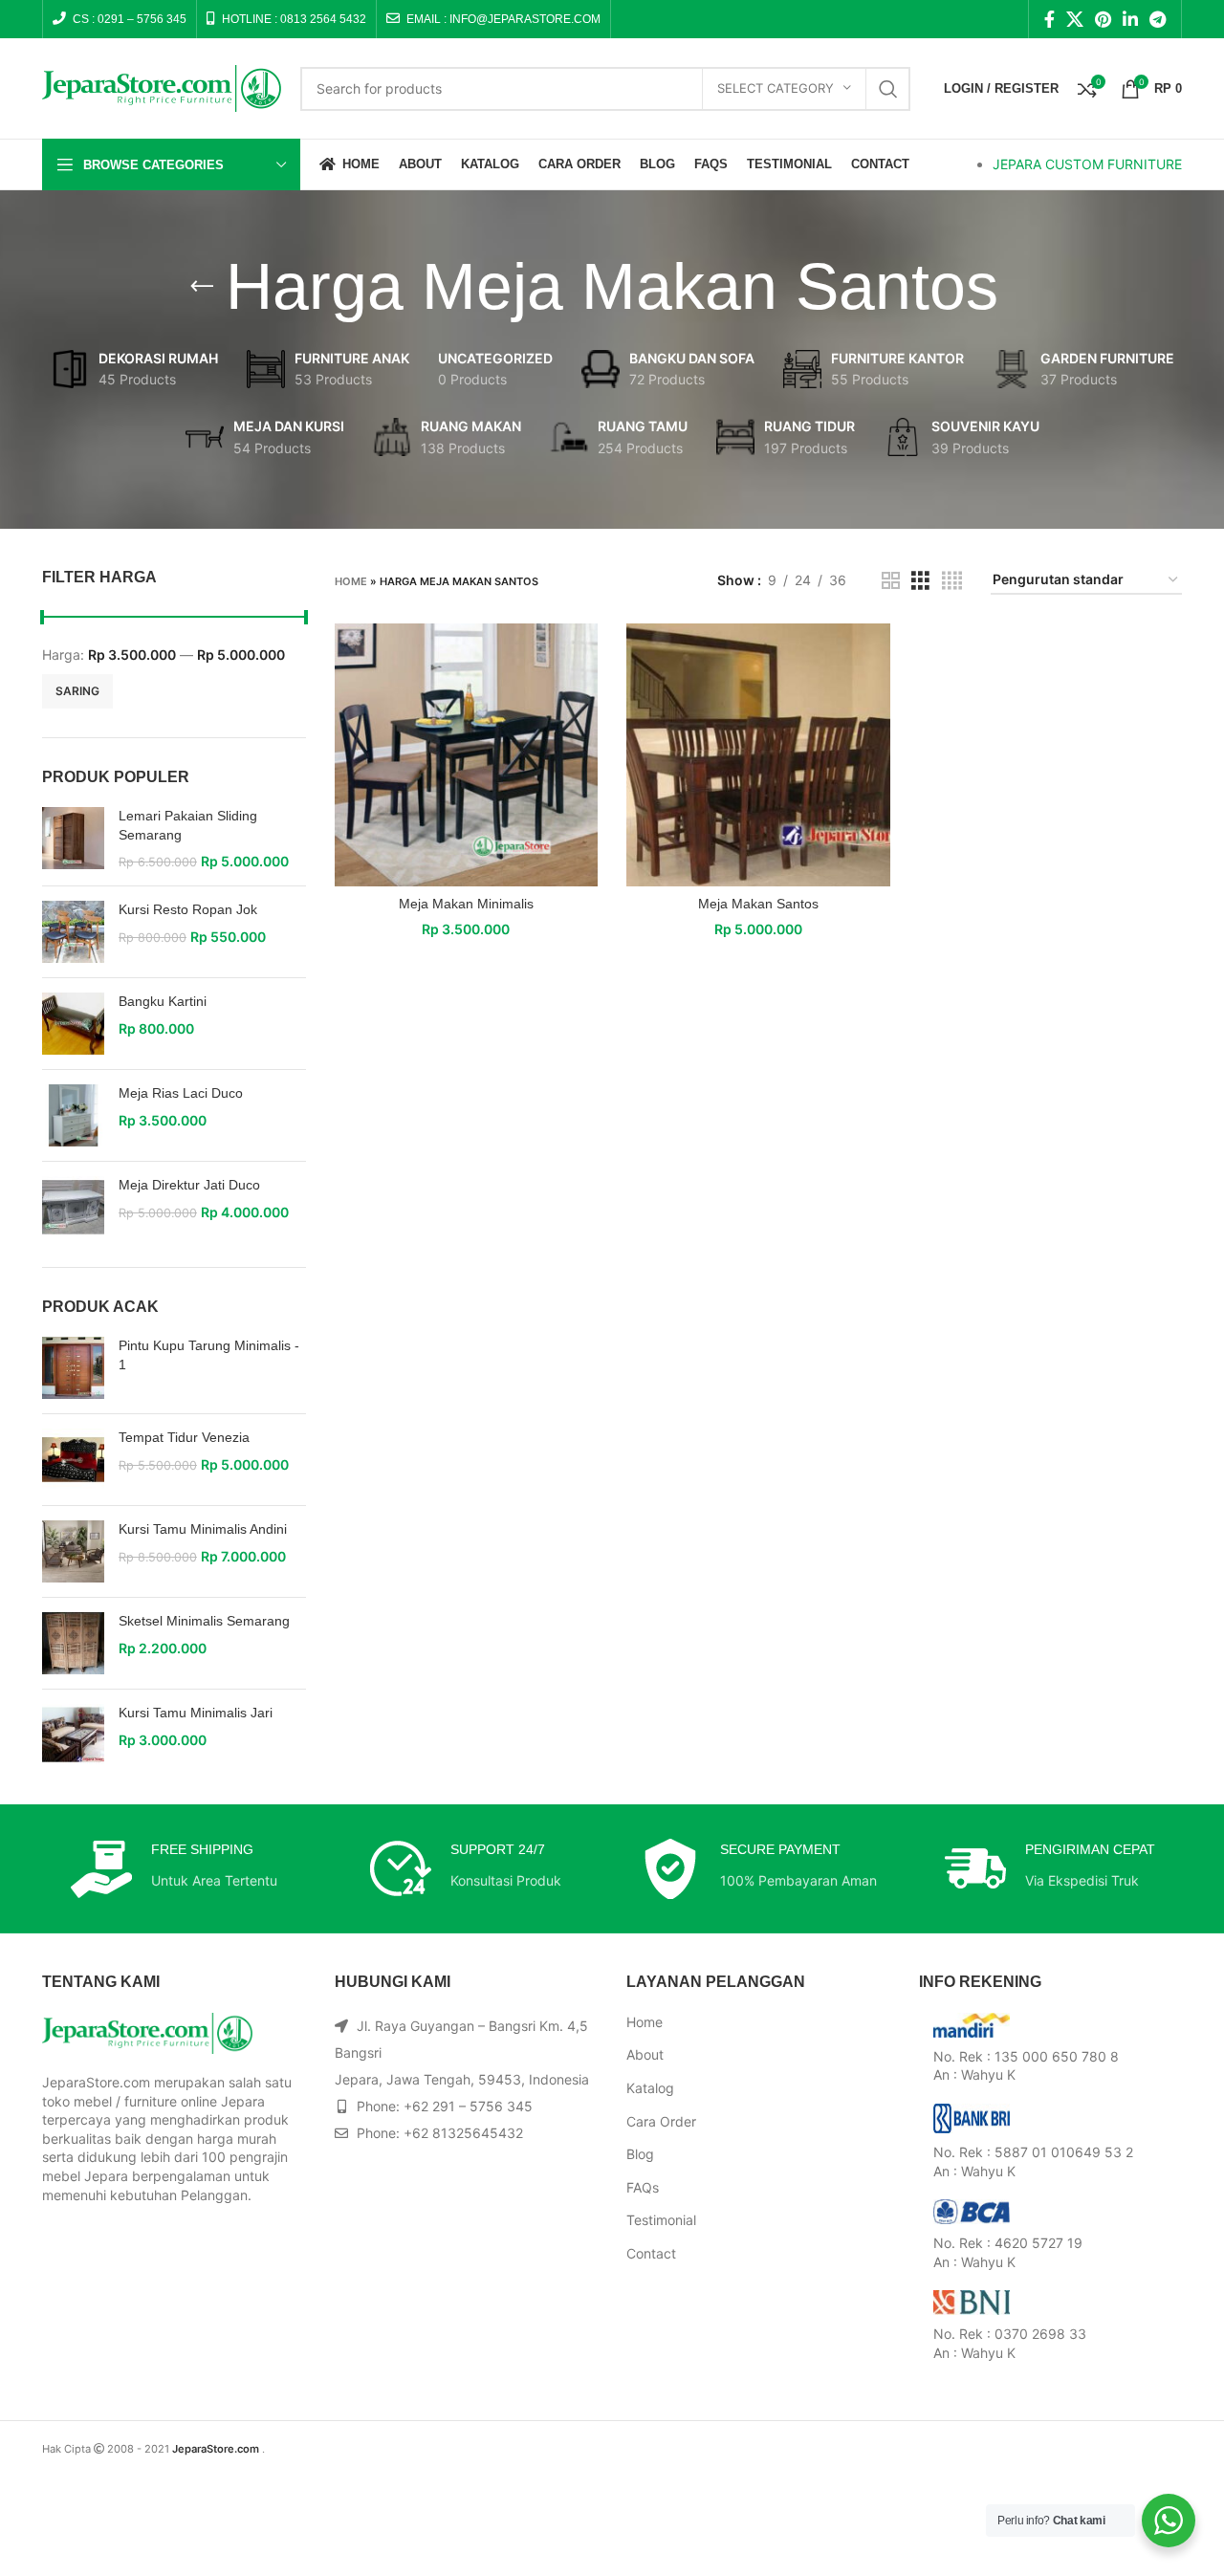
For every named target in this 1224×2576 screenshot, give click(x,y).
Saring (77, 691)
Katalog (650, 2088)
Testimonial (661, 2220)
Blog (640, 2154)
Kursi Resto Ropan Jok (188, 909)
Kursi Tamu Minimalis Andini (203, 1529)
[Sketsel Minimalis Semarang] (73, 1643)
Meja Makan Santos (758, 904)
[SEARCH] (888, 89)
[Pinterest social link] (1103, 19)
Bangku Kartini (163, 1001)
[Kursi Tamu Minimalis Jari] (73, 1735)
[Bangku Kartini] (73, 1024)
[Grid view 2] (891, 581)
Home (351, 581)
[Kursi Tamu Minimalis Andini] (73, 1551)
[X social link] (1075, 19)
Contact (651, 2253)
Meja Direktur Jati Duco (189, 1185)
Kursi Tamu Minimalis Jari (196, 1713)
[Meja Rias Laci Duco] (73, 1115)
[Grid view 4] (952, 581)
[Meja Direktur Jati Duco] (73, 1207)
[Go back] (202, 287)
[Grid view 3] (920, 581)
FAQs (643, 2187)
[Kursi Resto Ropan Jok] (73, 932)
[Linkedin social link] (1130, 19)
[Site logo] (162, 87)
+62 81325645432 (463, 2133)
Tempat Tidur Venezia (184, 1437)
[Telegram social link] (1158, 19)
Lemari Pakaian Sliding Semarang (188, 825)
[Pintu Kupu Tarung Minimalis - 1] (73, 1368)
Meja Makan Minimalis (466, 904)
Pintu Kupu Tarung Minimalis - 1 (209, 1355)
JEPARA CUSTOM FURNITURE (1087, 164)
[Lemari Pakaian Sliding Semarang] (73, 839)
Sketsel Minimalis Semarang (204, 1621)
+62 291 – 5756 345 (468, 2106)
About (645, 2054)
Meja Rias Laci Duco (181, 1093)
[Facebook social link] (1049, 19)
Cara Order (661, 2121)
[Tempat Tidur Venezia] (73, 1460)
